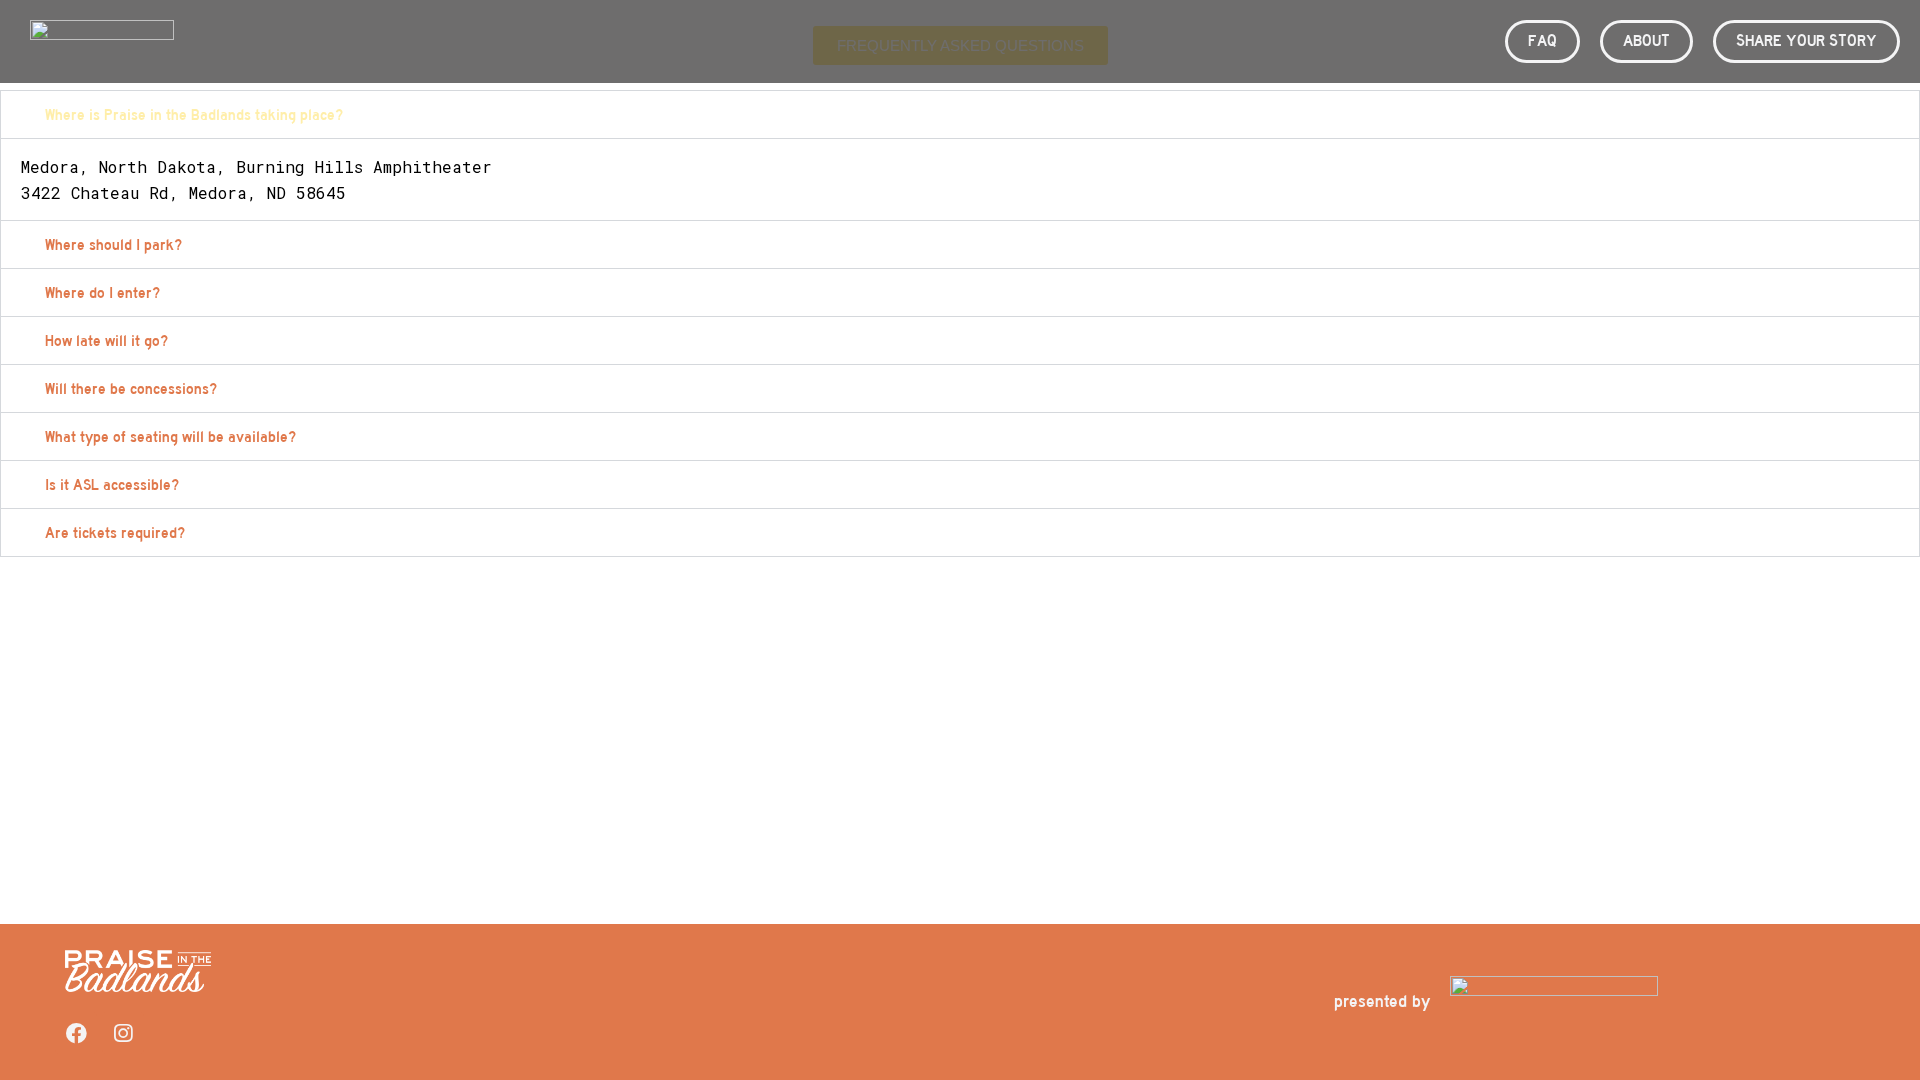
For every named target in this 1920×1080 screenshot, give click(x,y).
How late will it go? (106, 341)
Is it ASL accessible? (112, 485)
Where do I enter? (102, 293)
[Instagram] (123, 1033)
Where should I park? (113, 245)
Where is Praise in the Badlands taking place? (194, 115)
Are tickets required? (115, 533)
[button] (960, 114)
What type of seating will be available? (170, 437)
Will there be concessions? (131, 389)
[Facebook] (76, 1033)
